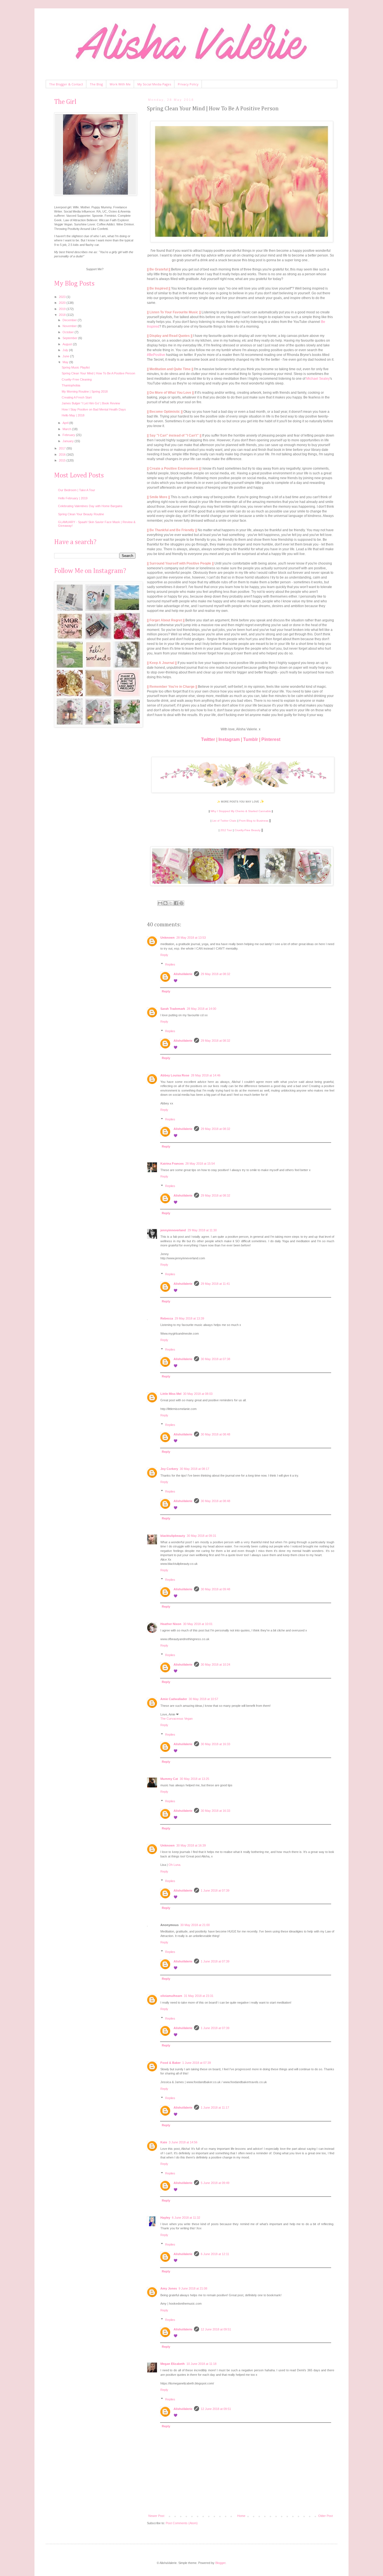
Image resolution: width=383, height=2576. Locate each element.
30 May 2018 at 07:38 (215, 1359)
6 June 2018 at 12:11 (215, 2254)
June (66, 356)
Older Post (326, 2516)
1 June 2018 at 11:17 (215, 2108)
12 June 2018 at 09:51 (216, 2329)
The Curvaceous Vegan (176, 1719)
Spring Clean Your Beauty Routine (81, 514)
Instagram (229, 739)
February (69, 435)
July (66, 350)
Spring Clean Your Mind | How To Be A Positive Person (98, 373)
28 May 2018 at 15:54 (200, 1164)
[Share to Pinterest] (181, 903)
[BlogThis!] (165, 903)
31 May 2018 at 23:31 (199, 1996)
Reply (164, 955)
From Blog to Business (254, 821)
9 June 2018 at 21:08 (193, 2288)
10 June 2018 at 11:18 (201, 2364)
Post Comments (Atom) (182, 2523)
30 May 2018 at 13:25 (194, 1779)
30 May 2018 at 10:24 (215, 1665)
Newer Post (156, 2516)
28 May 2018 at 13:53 (191, 938)
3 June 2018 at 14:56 (183, 2142)
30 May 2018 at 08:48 (215, 1434)
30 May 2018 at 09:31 (201, 1536)
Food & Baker (170, 2063)
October (69, 332)
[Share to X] (171, 903)
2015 (63, 460)
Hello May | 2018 (73, 415)
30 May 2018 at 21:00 (195, 1925)
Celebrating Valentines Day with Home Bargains (90, 506)
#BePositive (156, 355)
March (67, 429)
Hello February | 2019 (73, 498)
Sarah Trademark (173, 1009)
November (70, 326)
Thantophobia (71, 385)
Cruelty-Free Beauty (248, 830)
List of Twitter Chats (224, 821)
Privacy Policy (188, 84)
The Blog (96, 84)
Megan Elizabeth (173, 2364)
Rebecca (167, 1318)
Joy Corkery (169, 1469)
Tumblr (251, 739)
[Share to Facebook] (176, 903)
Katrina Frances (172, 1164)
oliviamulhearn (171, 1996)
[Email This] (160, 903)
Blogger (220, 2563)
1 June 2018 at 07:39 (215, 1890)
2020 (63, 303)
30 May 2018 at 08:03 (198, 1394)
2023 (63, 297)
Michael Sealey (318, 379)
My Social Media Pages (154, 84)
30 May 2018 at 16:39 (191, 1845)
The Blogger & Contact (66, 84)
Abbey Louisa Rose (175, 1075)
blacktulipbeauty (173, 1536)
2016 (63, 454)
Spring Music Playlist (76, 367)
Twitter (208, 739)
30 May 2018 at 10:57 (203, 1699)
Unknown (168, 938)
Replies (170, 964)
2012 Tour (226, 830)
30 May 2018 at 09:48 (215, 1589)
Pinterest (271, 739)
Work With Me (120, 84)
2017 (63, 448)
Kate (164, 2142)
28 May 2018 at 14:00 (201, 1009)
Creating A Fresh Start (77, 397)
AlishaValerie (183, 974)
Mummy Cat (169, 1779)
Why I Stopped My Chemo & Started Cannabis (241, 811)
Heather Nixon (171, 1624)
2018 (63, 315)
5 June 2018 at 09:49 (215, 2183)
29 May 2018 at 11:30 (202, 1230)
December (70, 320)
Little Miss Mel (171, 1394)
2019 (63, 309)
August (68, 344)
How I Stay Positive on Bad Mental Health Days (94, 409)
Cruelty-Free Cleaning (77, 379)
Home (241, 2516)
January (69, 441)
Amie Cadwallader (174, 1699)
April (66, 423)
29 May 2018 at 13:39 (189, 1318)
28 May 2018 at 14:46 (206, 1075)
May (66, 362)
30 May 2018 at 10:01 (198, 1624)
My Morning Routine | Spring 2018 (85, 391)
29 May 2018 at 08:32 (215, 974)
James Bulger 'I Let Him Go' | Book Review (91, 403)
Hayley (165, 2218)
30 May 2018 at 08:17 (194, 1469)
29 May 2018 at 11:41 (215, 1284)
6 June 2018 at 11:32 (186, 2218)
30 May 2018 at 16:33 (215, 1744)
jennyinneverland (173, 1230)
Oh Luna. (175, 1865)
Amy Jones (169, 2288)
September (70, 338)
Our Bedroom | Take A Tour (77, 490)
